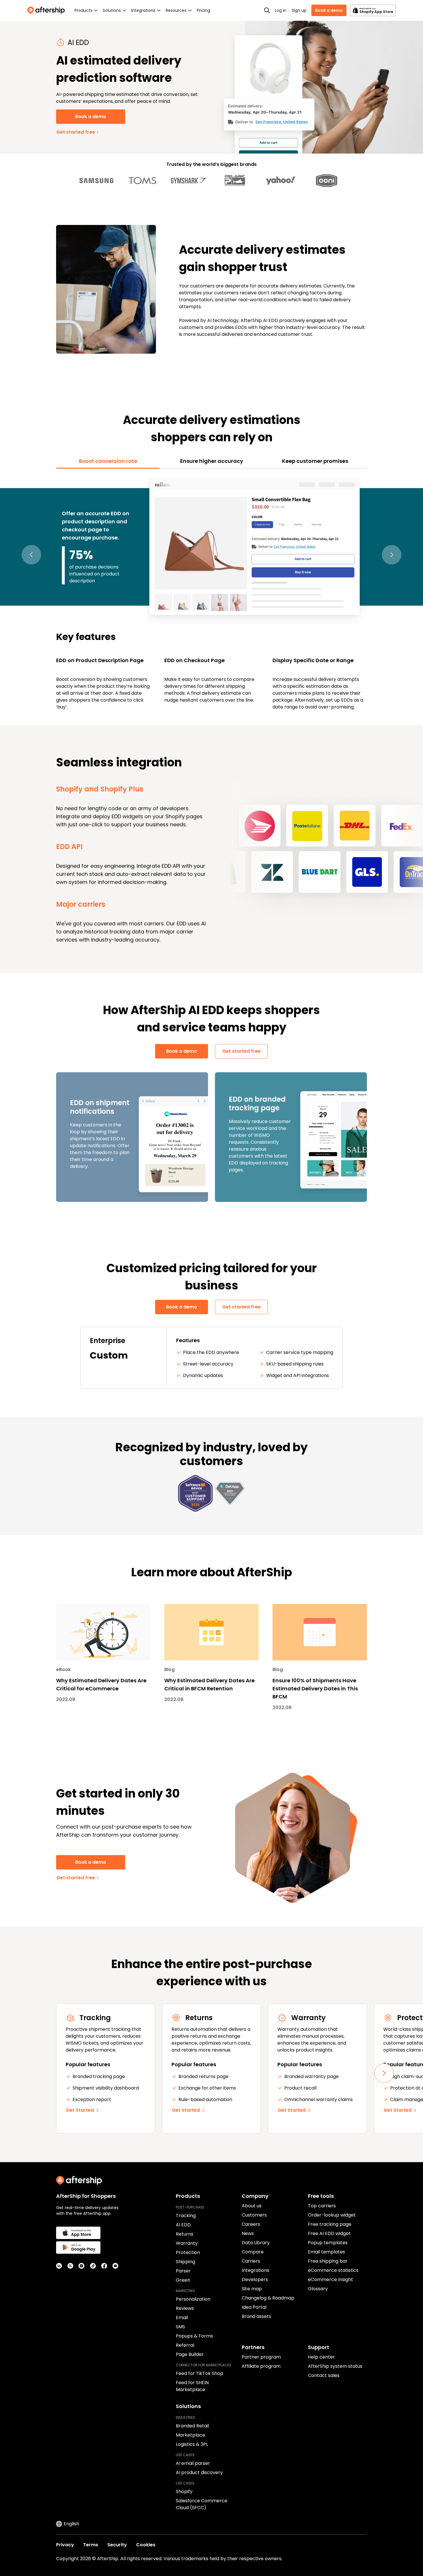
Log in (281, 10)
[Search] (267, 10)
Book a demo (329, 10)
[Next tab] (392, 555)
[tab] (108, 461)
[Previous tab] (31, 555)
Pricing (203, 10)
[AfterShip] (47, 10)
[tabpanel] (211, 594)
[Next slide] (384, 2073)
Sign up (299, 10)
